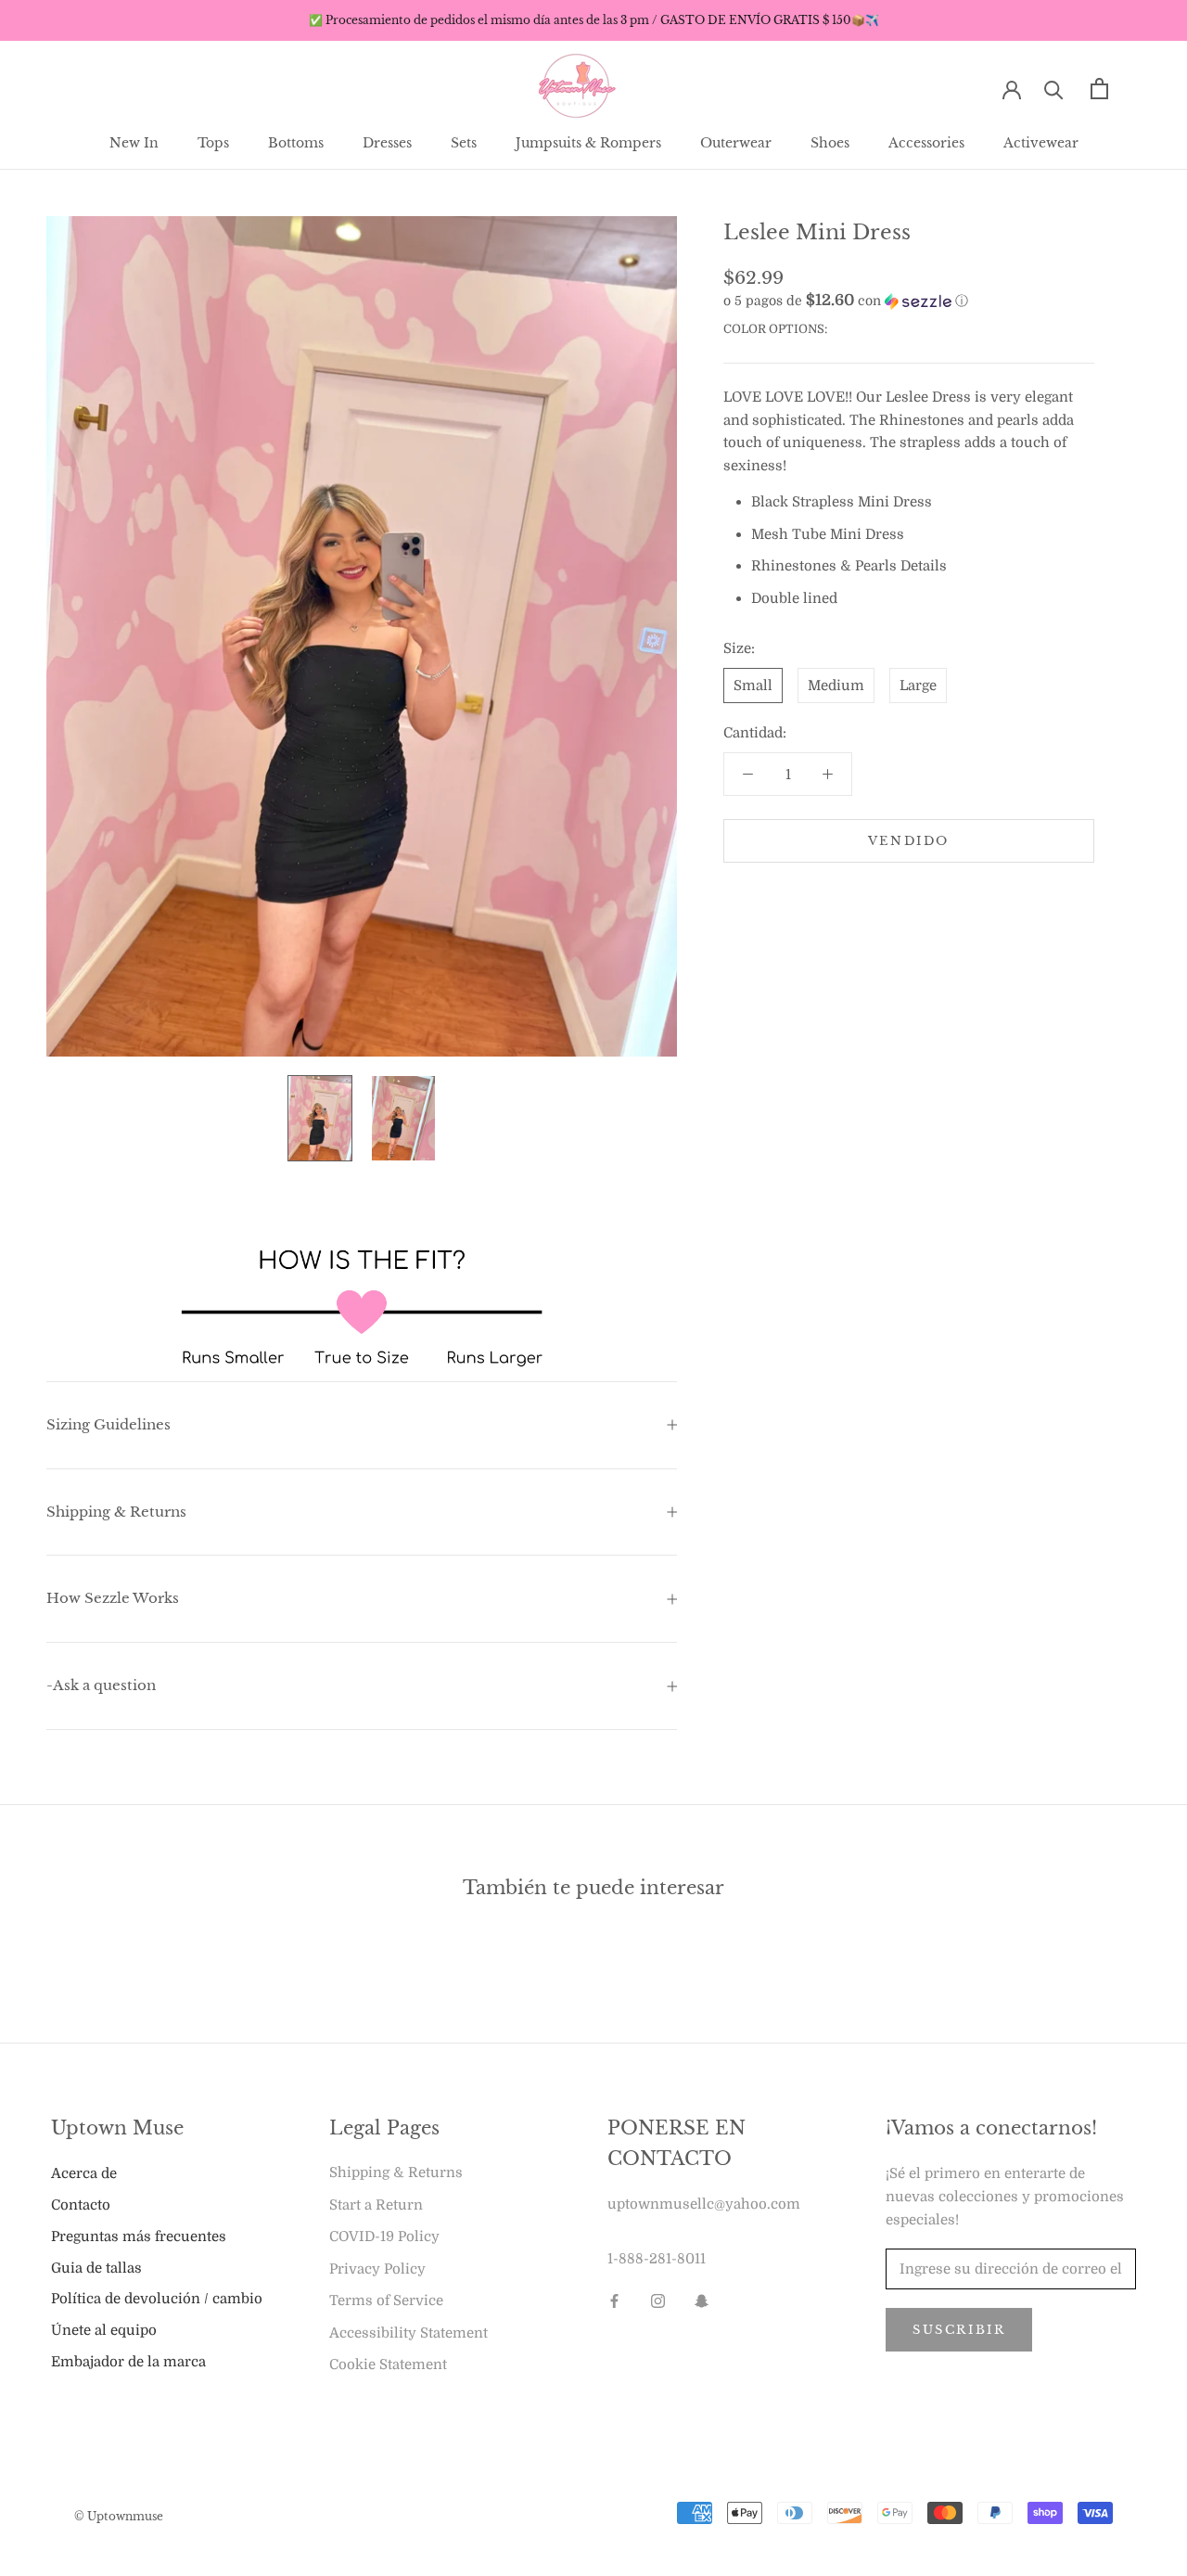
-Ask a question (101, 1685)
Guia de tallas (96, 2268)
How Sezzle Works (113, 1598)
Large (918, 686)
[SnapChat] (702, 2301)
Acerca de (84, 2173)
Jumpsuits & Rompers (588, 143)
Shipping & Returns (116, 1512)
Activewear (1041, 143)
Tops (213, 143)
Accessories (926, 143)
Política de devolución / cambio (157, 2299)
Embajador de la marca (128, 2362)
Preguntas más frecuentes (139, 2236)
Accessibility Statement (408, 2333)
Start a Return (376, 2205)
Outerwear (736, 143)
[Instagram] (658, 2301)
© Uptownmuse (119, 2516)
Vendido (909, 841)
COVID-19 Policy (384, 2236)
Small (753, 686)
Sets (464, 143)
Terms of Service (386, 2300)
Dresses (387, 143)
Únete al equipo (104, 2330)
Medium (836, 686)
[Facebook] (614, 2301)
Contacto (81, 2205)
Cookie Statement (388, 2365)
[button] (909, 301)
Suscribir (959, 2330)
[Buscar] (1054, 89)
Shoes (830, 143)
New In (134, 143)
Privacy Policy (377, 2269)
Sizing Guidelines (108, 1424)
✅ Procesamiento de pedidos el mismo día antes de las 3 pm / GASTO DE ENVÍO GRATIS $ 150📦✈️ (594, 20)
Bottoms (296, 143)
